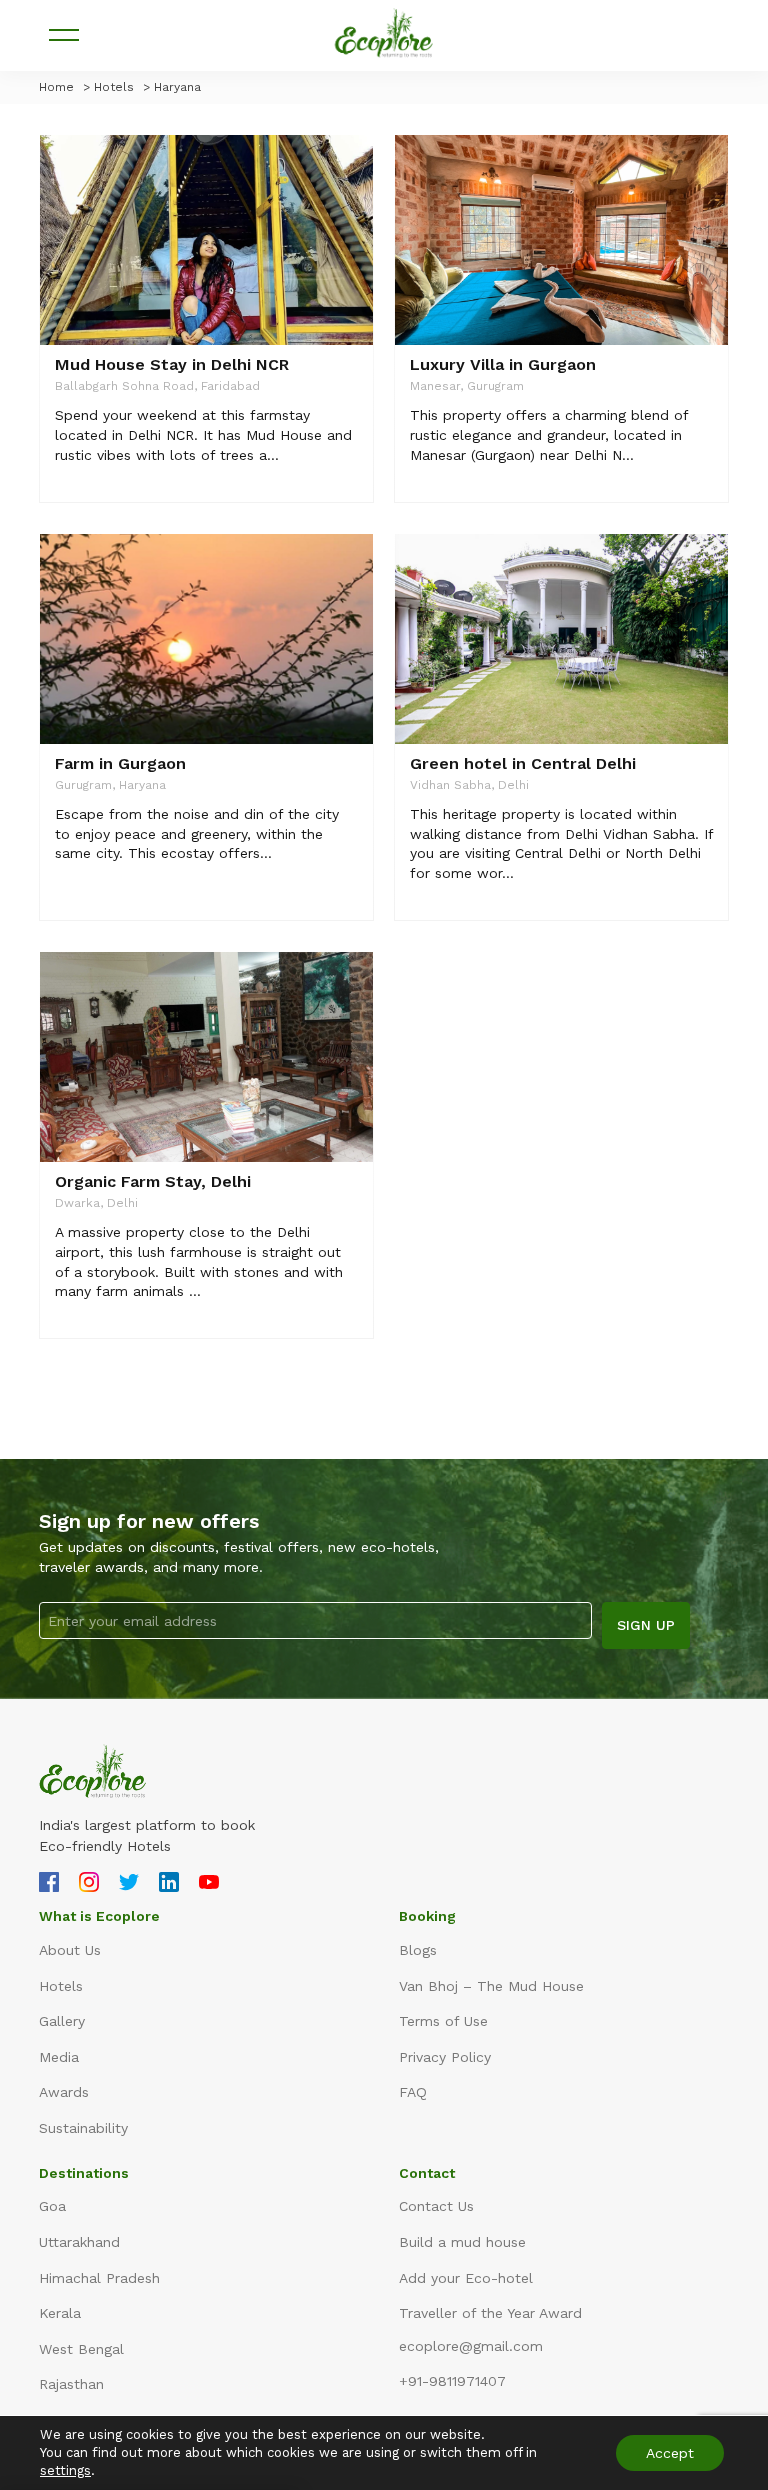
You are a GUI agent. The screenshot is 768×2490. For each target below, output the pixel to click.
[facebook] (49, 1885)
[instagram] (89, 1885)
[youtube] (209, 1885)
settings (65, 2470)
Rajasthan (71, 2384)
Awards (64, 2092)
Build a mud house (462, 2242)
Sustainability (83, 2128)
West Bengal (81, 2349)
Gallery (62, 2021)
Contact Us (436, 2206)
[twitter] (129, 1885)
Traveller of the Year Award (490, 2313)
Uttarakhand (79, 2242)
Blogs (418, 1950)
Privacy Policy (445, 2057)
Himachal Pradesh (99, 2278)
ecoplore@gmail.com (471, 2346)
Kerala (60, 2313)
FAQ (413, 2092)
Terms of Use (443, 2021)
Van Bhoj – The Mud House (491, 1986)
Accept (670, 2453)
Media (59, 2057)
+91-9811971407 (452, 2381)
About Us (70, 1950)
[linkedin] (169, 1885)
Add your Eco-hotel (466, 2278)
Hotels (61, 1986)
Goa (52, 2206)
